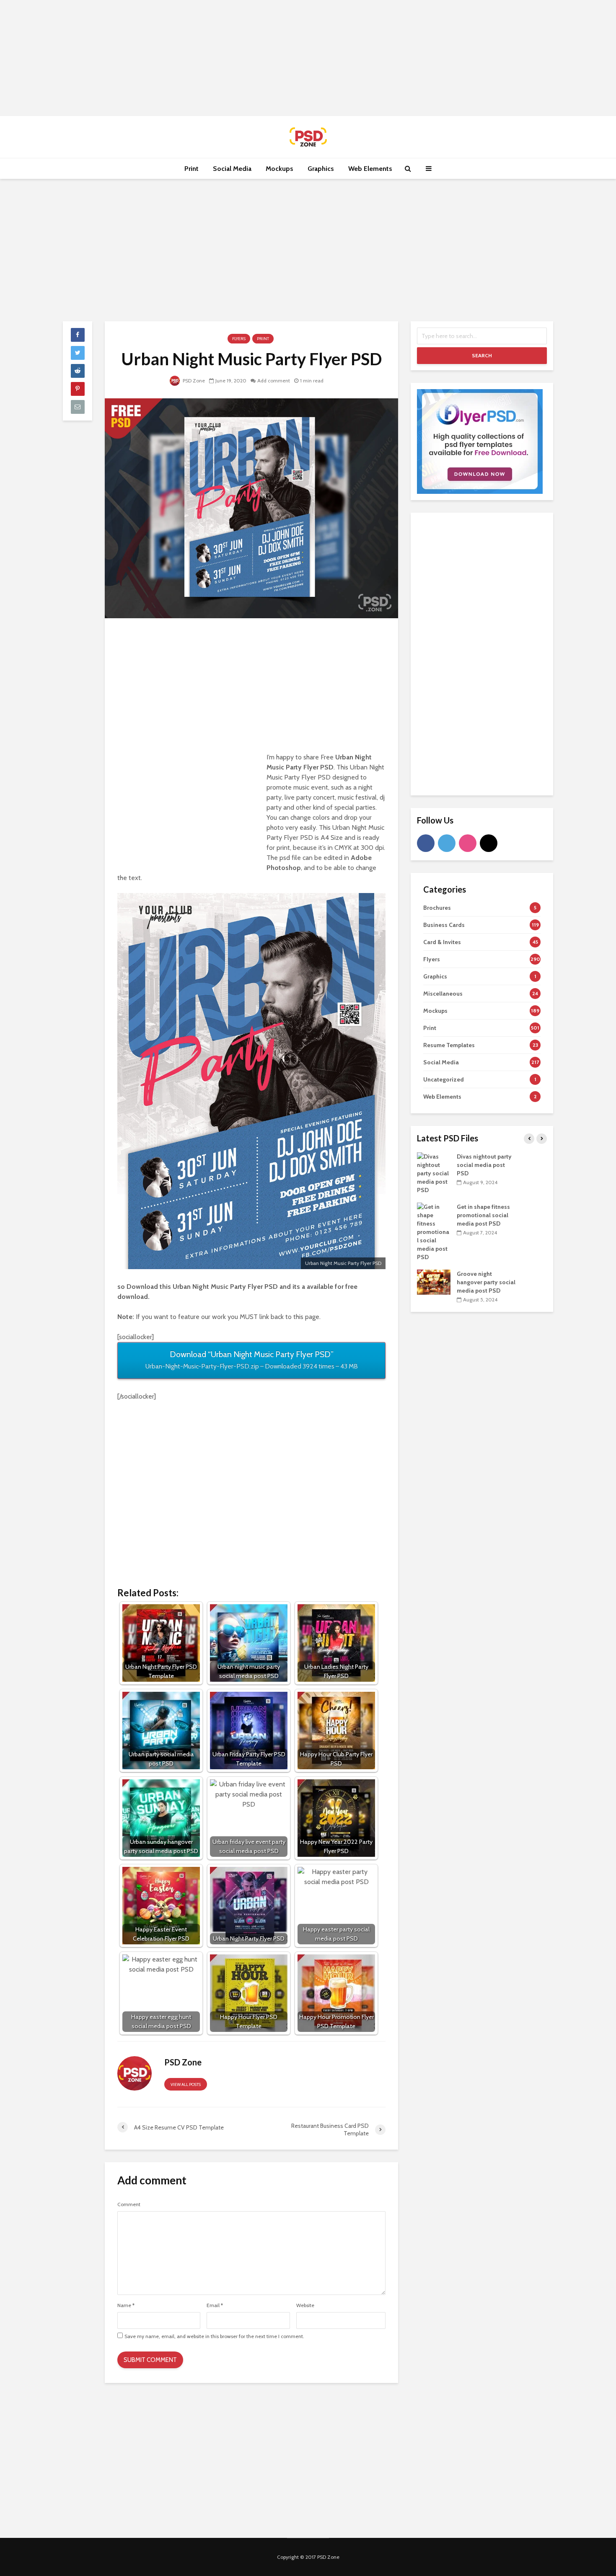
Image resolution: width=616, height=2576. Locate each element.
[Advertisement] (308, 57)
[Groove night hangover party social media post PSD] (434, 1282)
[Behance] (489, 843)
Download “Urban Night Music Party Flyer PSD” (252, 1360)
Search (482, 355)
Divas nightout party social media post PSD (484, 1165)
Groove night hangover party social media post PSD (486, 1282)
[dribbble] (468, 843)
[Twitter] (447, 843)
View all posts (186, 2084)
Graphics (321, 169)
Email (215, 2305)
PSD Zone (193, 381)
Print (192, 169)
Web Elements (370, 169)
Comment (129, 2204)
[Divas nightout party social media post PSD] (434, 1173)
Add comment (274, 381)
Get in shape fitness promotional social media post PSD (483, 1215)
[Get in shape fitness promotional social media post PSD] (434, 1231)
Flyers (239, 339)
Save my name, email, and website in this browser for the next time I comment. (214, 2336)
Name (126, 2305)
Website (305, 2305)
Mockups (280, 169)
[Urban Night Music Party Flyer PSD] (251, 508)
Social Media (232, 169)
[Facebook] (426, 843)
